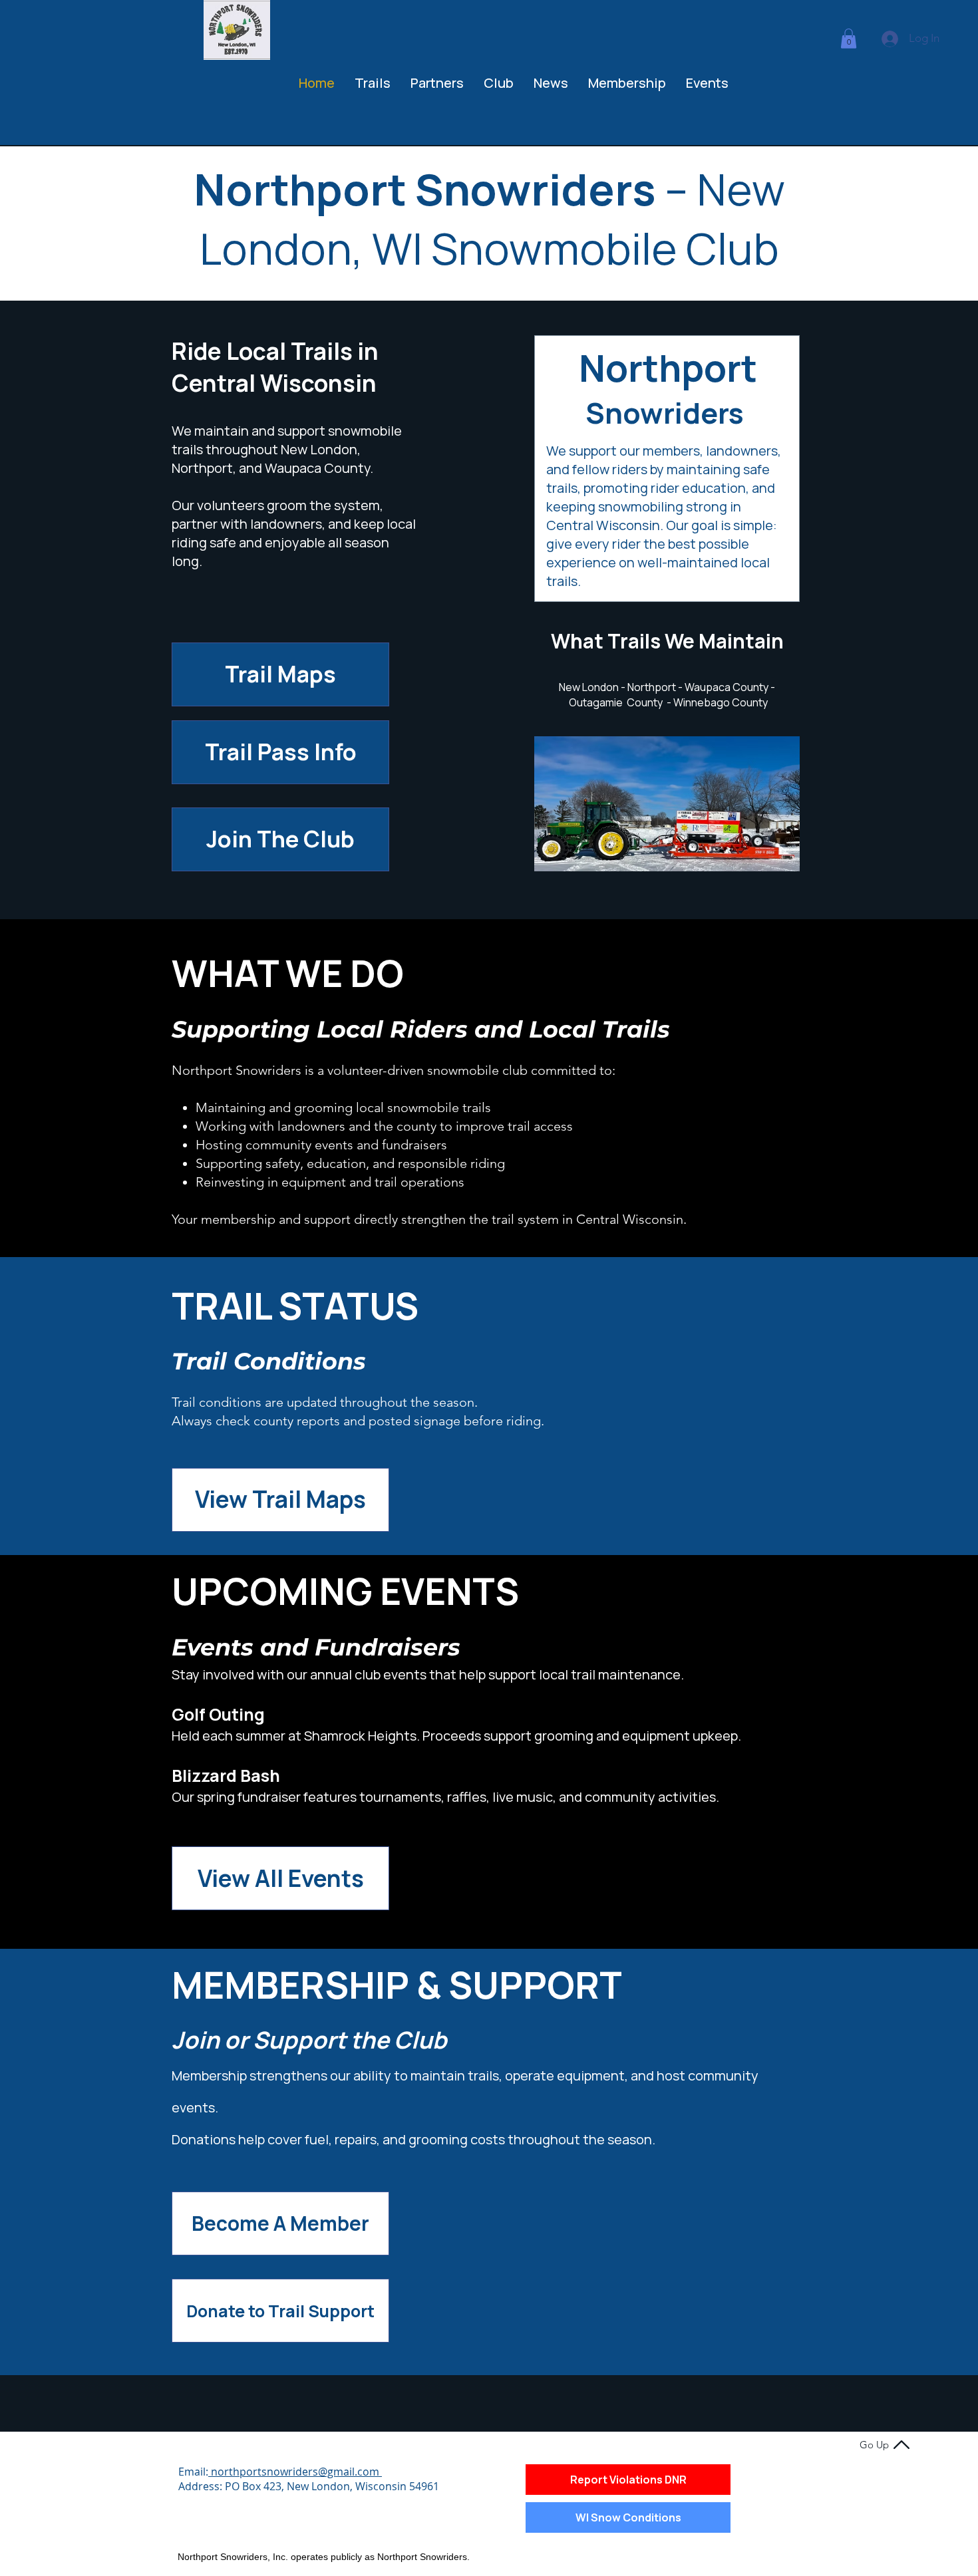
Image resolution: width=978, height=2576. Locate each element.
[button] (849, 39)
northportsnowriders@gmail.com (295, 2472)
